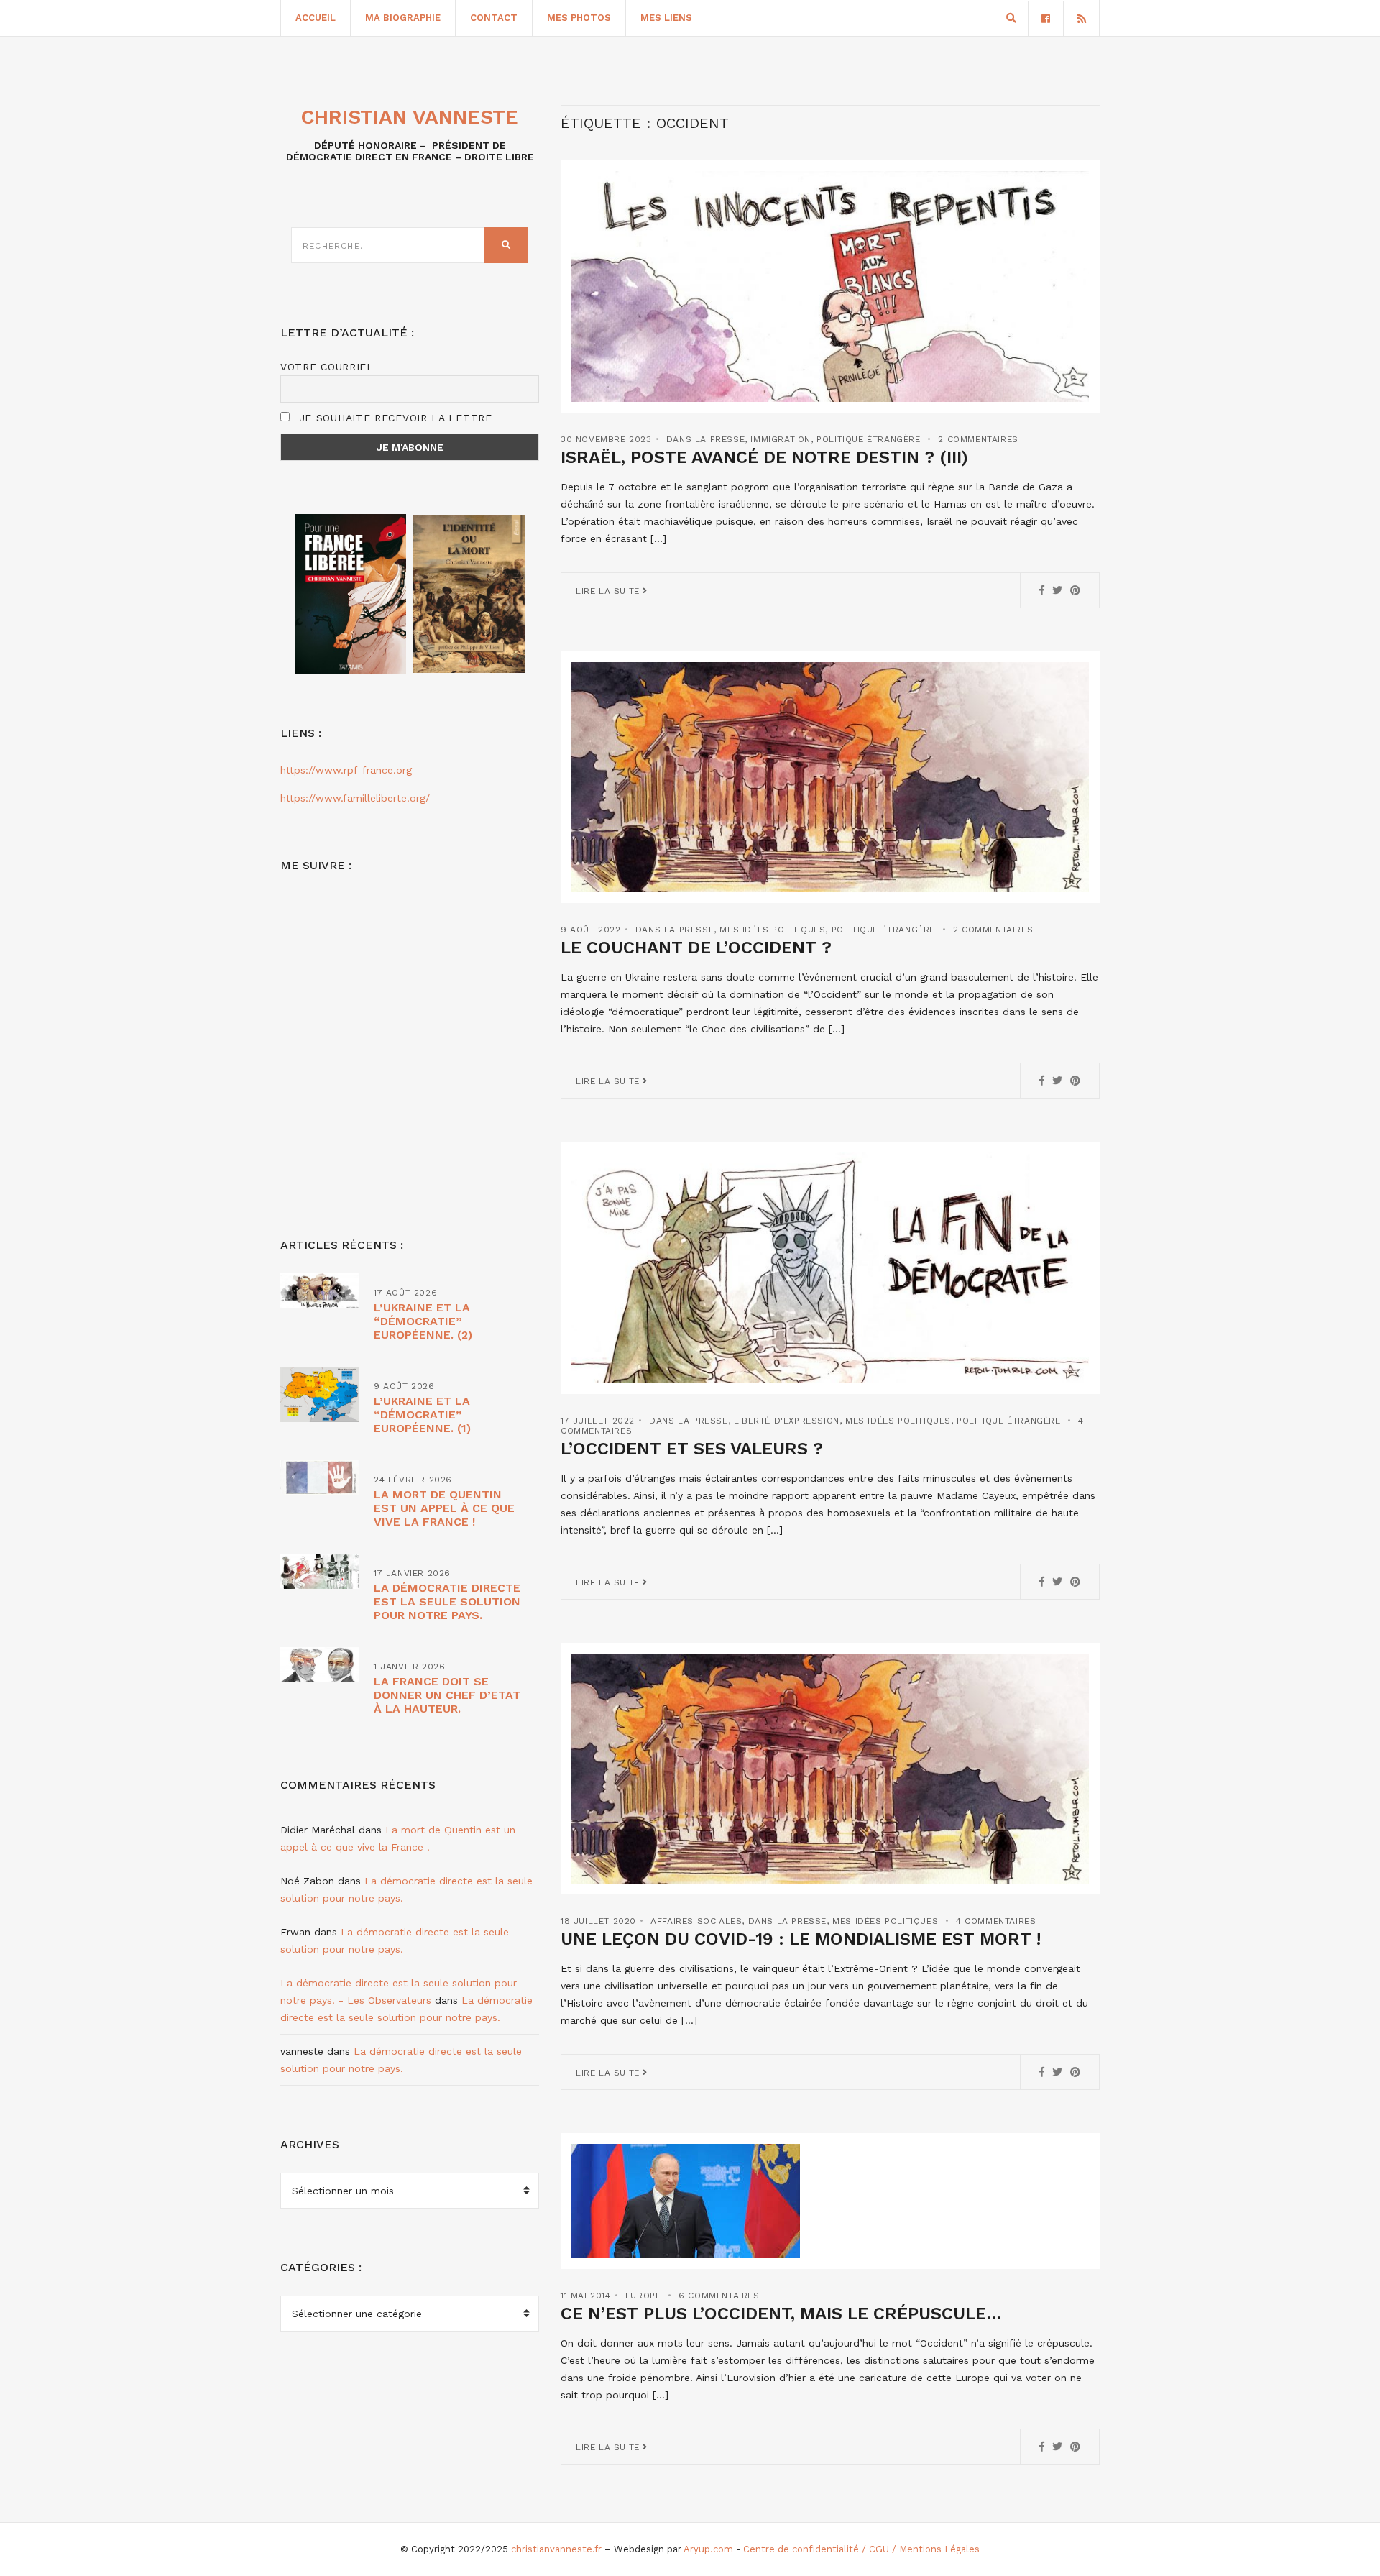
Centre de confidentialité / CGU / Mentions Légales (861, 2549)
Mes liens (666, 18)
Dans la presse (705, 439)
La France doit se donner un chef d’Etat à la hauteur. (447, 1695)
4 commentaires (996, 1921)
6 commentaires (719, 2296)
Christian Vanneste (410, 117)
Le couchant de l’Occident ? (696, 948)
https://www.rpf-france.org (346, 770)
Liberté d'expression (787, 1421)
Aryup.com (708, 2549)
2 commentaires (978, 439)
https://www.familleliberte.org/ (355, 798)
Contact (494, 18)
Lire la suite (609, 591)
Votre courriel (327, 367)
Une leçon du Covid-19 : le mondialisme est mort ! (801, 1939)
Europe (643, 2296)
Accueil (316, 18)
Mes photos (579, 18)
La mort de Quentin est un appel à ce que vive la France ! (444, 1508)
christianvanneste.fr (556, 2549)
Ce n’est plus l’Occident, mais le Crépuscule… (781, 2314)
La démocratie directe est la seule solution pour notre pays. (447, 1601)
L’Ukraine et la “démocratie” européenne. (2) (423, 1321)
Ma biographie (403, 18)
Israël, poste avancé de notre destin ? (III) (764, 457)
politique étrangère (868, 439)
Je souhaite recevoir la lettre (394, 418)
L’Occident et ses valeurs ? (692, 1449)
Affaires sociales (696, 1921)
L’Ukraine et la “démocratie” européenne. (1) (422, 1415)
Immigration (781, 439)
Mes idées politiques (772, 930)
